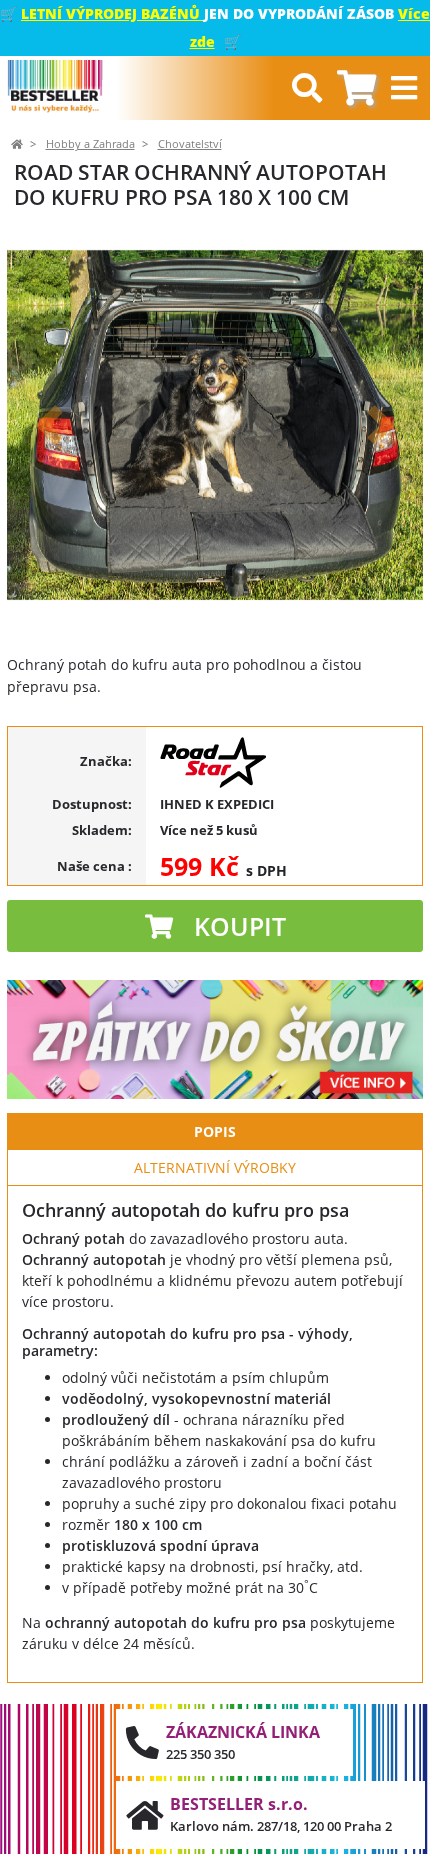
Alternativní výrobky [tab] (215, 1167)
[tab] (356, 88)
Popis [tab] (215, 1131)
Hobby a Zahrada (90, 144)
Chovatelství (190, 144)
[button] (48, 425)
